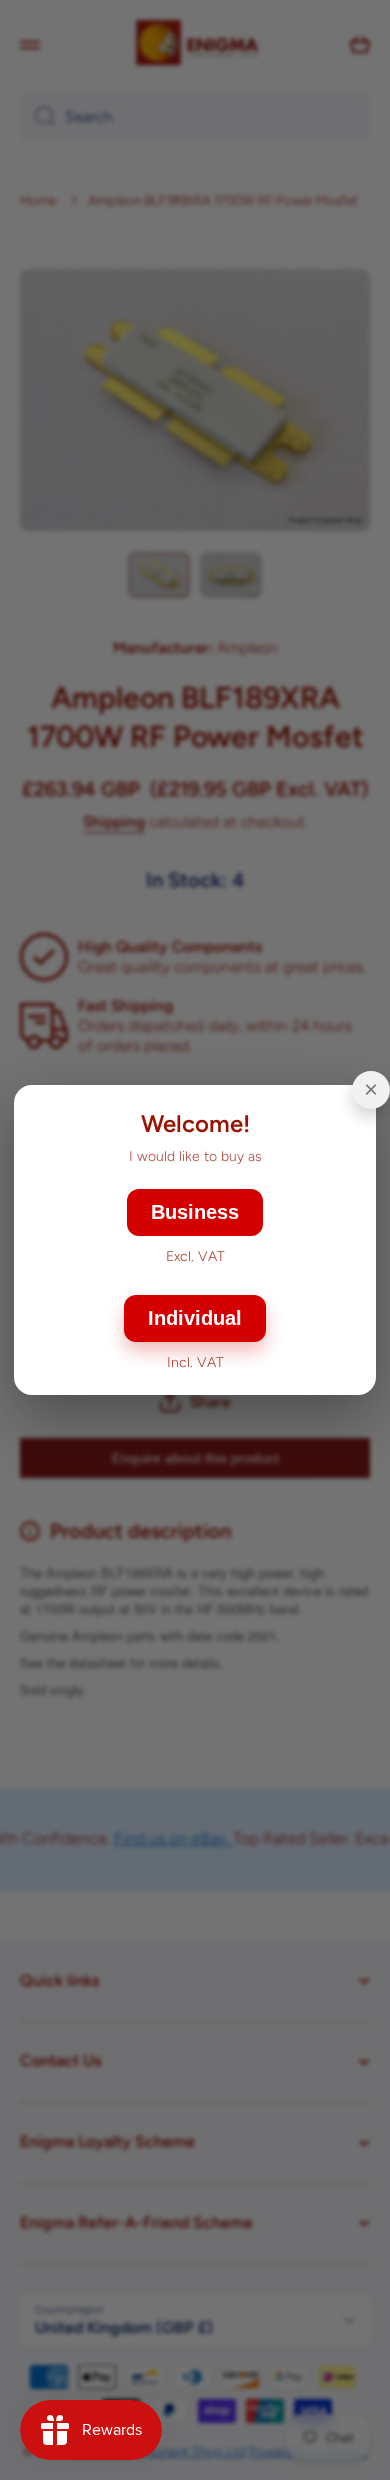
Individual (195, 1318)
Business (195, 1212)
